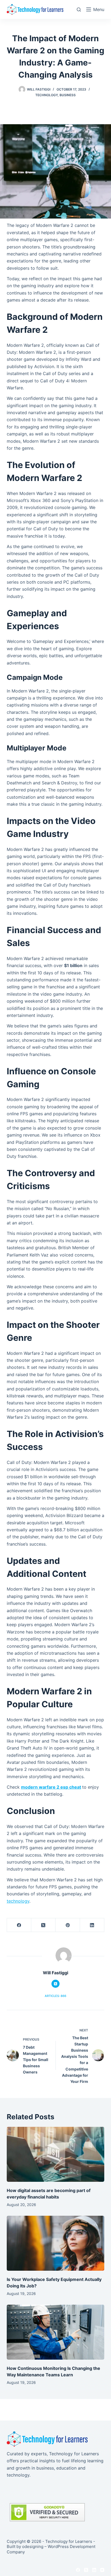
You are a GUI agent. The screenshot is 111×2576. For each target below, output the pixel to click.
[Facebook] (19, 1925)
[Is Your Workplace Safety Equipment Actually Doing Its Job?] (56, 2243)
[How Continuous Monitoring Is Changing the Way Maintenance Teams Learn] (56, 2332)
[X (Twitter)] (43, 1925)
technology (18, 1901)
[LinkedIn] (92, 1925)
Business (68, 95)
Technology (46, 95)
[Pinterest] (68, 1925)
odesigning (33, 2546)
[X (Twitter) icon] (55, 1984)
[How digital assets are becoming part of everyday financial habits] (56, 2154)
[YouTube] (102, 2570)
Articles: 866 (55, 1996)
